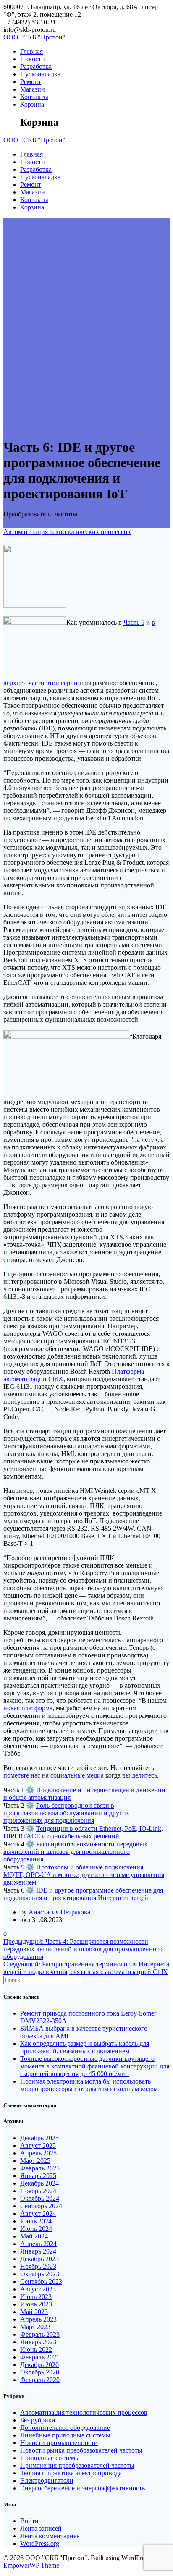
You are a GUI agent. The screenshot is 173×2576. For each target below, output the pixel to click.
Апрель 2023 (38, 2319)
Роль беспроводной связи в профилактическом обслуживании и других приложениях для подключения (66, 1813)
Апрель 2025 (38, 2153)
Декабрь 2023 (39, 2259)
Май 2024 (34, 2236)
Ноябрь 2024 (38, 2191)
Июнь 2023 (36, 2304)
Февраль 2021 (40, 2357)
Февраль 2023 (40, 2334)
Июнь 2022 (36, 2350)
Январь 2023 (38, 2342)
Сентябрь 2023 (41, 2281)
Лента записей (41, 2528)
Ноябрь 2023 (38, 2266)
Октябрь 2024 (40, 2198)
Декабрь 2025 (39, 2138)
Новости (33, 59)
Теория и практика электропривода (71, 2473)
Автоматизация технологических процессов (67, 532)
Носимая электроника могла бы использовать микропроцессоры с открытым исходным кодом (89, 2085)
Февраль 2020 (40, 2380)
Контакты (34, 97)
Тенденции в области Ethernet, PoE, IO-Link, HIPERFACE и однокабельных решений (83, 1832)
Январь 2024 (38, 2251)
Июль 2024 (36, 2221)
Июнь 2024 (36, 2229)
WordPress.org (40, 2543)
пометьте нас (22, 1775)
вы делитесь (140, 1775)
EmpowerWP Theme (31, 2565)
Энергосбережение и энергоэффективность (83, 2488)
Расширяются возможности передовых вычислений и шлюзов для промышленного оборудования (75, 1852)
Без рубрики (38, 2420)
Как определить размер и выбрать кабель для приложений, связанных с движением (85, 2047)
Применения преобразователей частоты (77, 2465)
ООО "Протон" (34, 37)
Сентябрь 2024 (41, 2206)
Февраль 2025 (40, 2168)
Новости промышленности (59, 2443)
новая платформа (28, 1708)
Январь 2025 (38, 2176)
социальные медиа (77, 1775)
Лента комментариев (50, 2536)
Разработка (36, 67)
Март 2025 (35, 2161)
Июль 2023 (36, 2297)
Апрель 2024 (38, 2244)
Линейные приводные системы (65, 2435)
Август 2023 (38, 2289)
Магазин (33, 89)
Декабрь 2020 (39, 2365)
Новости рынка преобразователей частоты (81, 2450)
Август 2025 (38, 2145)
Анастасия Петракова (59, 1912)
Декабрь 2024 (39, 2183)
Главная (31, 51)
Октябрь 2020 (40, 2372)
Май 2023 (34, 2312)
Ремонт (31, 82)
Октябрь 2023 (40, 2274)
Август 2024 (38, 2213)
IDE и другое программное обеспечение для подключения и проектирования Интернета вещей (83, 1894)
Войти (29, 2521)
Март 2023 (35, 2327)
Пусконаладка (40, 74)
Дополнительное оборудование (65, 2428)
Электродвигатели (47, 2480)
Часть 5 (134, 622)
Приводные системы (50, 2458)
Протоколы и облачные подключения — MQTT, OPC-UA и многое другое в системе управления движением (84, 1875)
